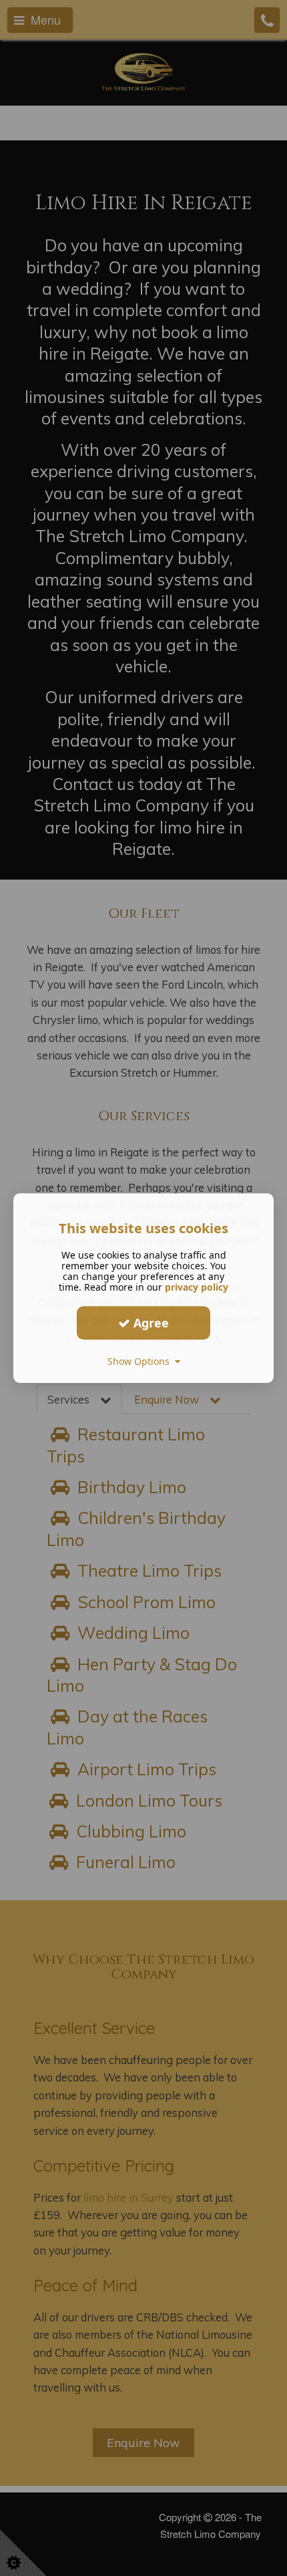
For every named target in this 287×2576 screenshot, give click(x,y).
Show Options (141, 1361)
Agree (150, 1323)
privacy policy (197, 1287)
